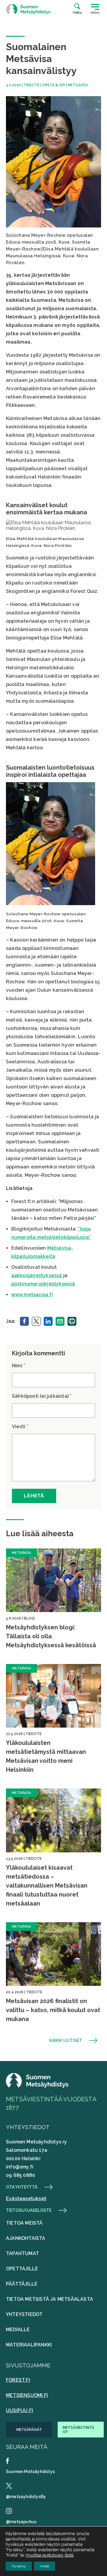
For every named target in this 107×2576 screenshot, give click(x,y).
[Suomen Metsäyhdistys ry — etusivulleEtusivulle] (37, 2086)
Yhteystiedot (24, 2314)
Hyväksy (19, 2566)
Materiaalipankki (29, 2345)
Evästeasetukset (26, 2199)
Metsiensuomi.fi (27, 2395)
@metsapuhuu (21, 2522)
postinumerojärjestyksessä (43, 1284)
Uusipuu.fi (19, 2410)
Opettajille (22, 2269)
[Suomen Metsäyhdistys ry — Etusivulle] (28, 9)
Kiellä (45, 2566)
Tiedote (32, 85)
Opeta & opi (54, 85)
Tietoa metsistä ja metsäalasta (49, 2299)
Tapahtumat (22, 2253)
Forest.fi (18, 2380)
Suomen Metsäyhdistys (30, 2472)
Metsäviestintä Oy (78, 2430)
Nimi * (18, 1366)
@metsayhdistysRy (26, 2497)
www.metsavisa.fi (32, 1295)
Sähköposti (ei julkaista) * (42, 1396)
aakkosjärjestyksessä (37, 1275)
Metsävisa (78, 85)
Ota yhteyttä (22, 2187)
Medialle (18, 2330)
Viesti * (20, 1427)
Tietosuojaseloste (29, 2210)
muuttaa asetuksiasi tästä (50, 2555)
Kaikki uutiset (66, 2040)
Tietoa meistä (24, 2223)
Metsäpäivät (29, 2430)
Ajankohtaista (26, 2238)
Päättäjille (22, 2284)
